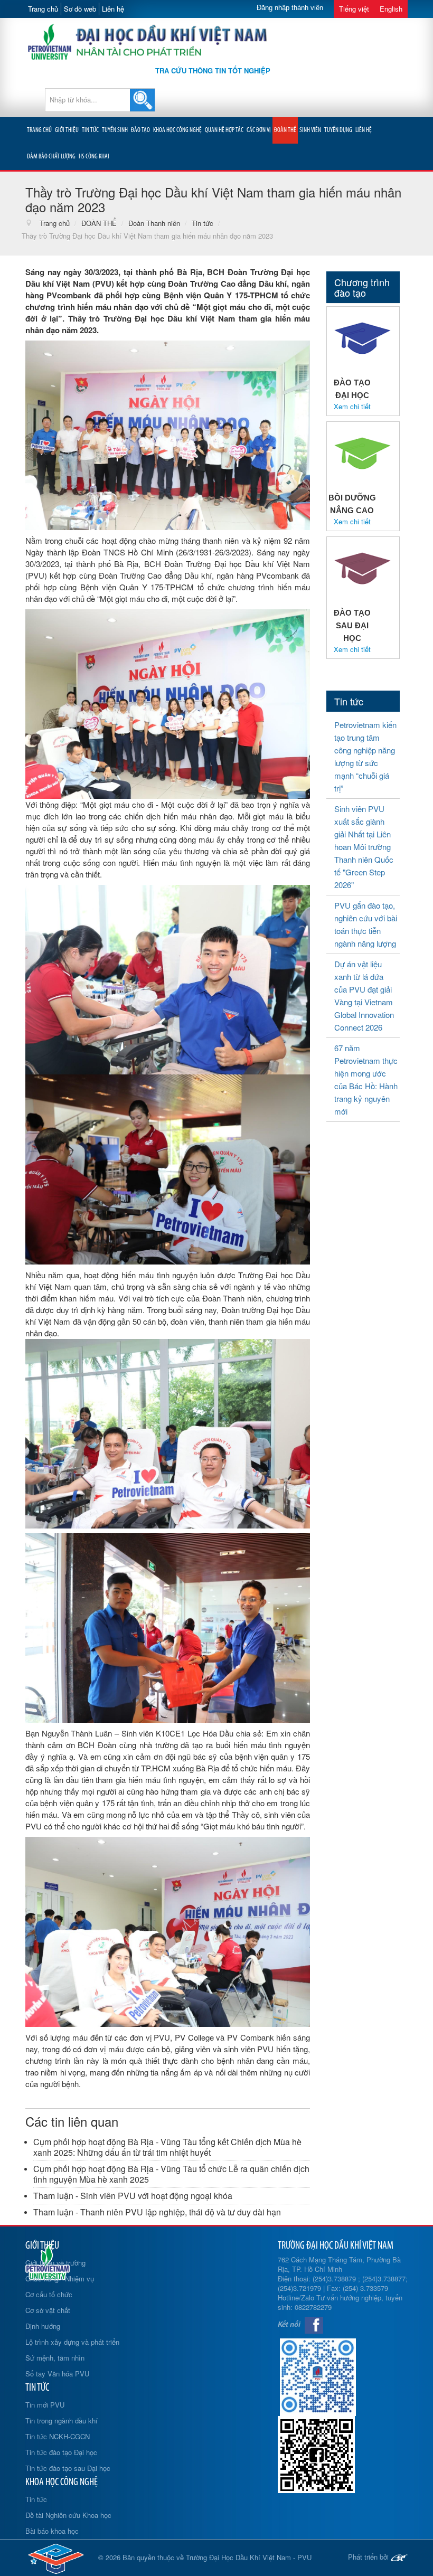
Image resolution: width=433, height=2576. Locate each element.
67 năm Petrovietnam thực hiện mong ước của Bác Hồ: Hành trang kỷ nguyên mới (366, 1079)
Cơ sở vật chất (48, 2310)
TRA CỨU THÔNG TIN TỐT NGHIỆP (213, 70)
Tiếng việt (354, 9)
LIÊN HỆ (364, 130)
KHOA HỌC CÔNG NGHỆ (177, 130)
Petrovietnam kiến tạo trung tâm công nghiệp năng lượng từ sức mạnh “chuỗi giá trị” (365, 756)
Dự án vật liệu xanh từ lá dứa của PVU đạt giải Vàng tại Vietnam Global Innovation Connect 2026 (364, 996)
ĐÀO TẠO (140, 130)
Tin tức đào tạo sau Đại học (68, 2468)
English (391, 9)
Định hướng (43, 2326)
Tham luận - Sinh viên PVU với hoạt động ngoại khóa (133, 2196)
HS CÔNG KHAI (94, 157)
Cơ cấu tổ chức (49, 2294)
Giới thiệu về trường (55, 2263)
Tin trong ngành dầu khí (62, 2421)
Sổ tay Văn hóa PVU (57, 2374)
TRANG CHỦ (39, 130)
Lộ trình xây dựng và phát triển (72, 2342)
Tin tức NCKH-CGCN (58, 2436)
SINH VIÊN (310, 130)
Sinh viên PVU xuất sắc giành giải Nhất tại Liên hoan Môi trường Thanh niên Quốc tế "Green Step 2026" (364, 847)
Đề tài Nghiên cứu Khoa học (68, 2515)
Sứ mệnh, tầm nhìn (55, 2358)
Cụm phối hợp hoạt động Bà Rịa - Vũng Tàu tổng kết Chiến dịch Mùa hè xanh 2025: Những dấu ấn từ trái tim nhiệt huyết (167, 2147)
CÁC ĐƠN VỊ (259, 130)
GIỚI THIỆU (67, 130)
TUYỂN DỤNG (338, 130)
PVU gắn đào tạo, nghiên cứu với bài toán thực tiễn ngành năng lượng (366, 924)
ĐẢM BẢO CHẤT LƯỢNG (51, 157)
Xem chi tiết (352, 407)
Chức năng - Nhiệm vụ (60, 2278)
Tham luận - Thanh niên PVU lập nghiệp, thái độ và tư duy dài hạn (157, 2212)
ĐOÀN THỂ (285, 130)
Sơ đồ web (80, 9)
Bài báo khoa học (52, 2531)
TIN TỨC (90, 130)
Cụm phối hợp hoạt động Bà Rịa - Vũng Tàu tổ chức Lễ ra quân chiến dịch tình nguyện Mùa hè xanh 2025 (171, 2174)
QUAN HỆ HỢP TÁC (224, 130)
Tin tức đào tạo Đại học (61, 2452)
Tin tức (36, 2499)
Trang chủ (43, 9)
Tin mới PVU (45, 2405)
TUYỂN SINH (115, 130)
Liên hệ (113, 9)
